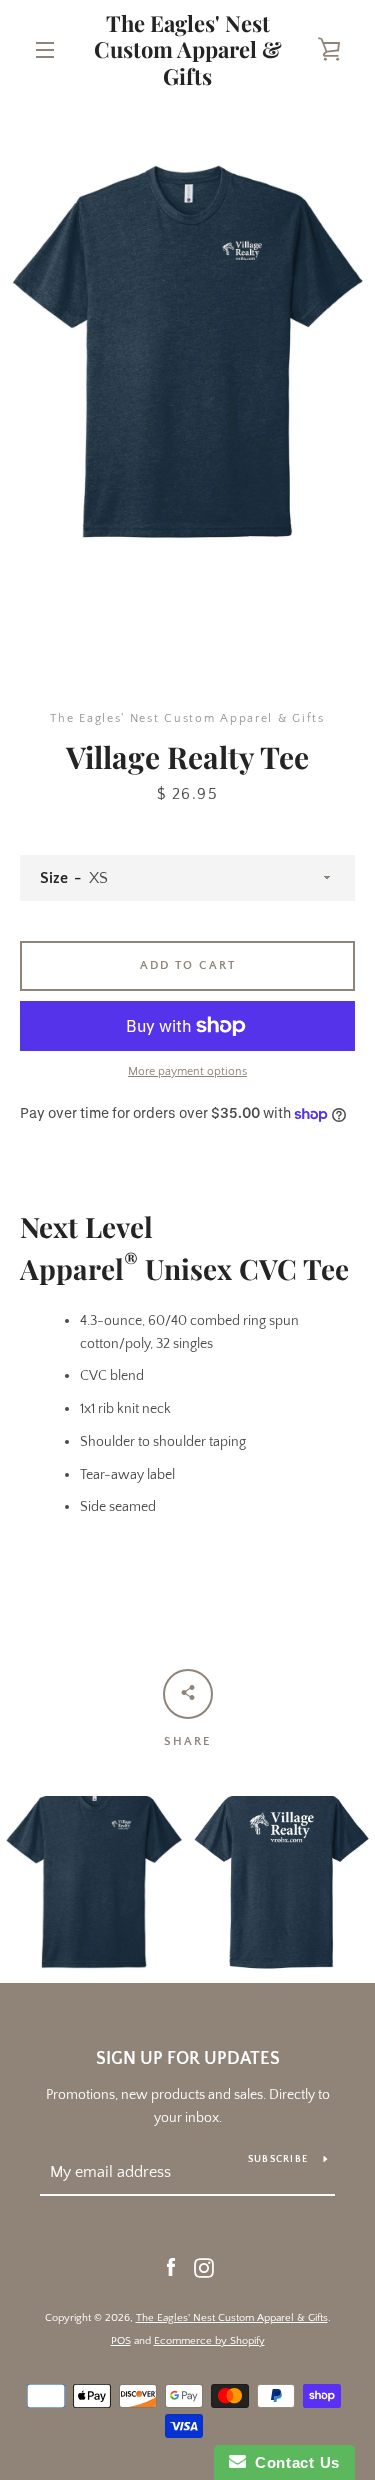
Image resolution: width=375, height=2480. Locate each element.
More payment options (187, 1071)
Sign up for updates (188, 2059)
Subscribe (278, 2159)
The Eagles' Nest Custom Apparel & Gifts (188, 49)
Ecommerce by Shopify (209, 2341)
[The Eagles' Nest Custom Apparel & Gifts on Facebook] (171, 2267)
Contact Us (293, 2462)
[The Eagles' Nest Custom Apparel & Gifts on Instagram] (204, 2267)
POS (121, 2341)
